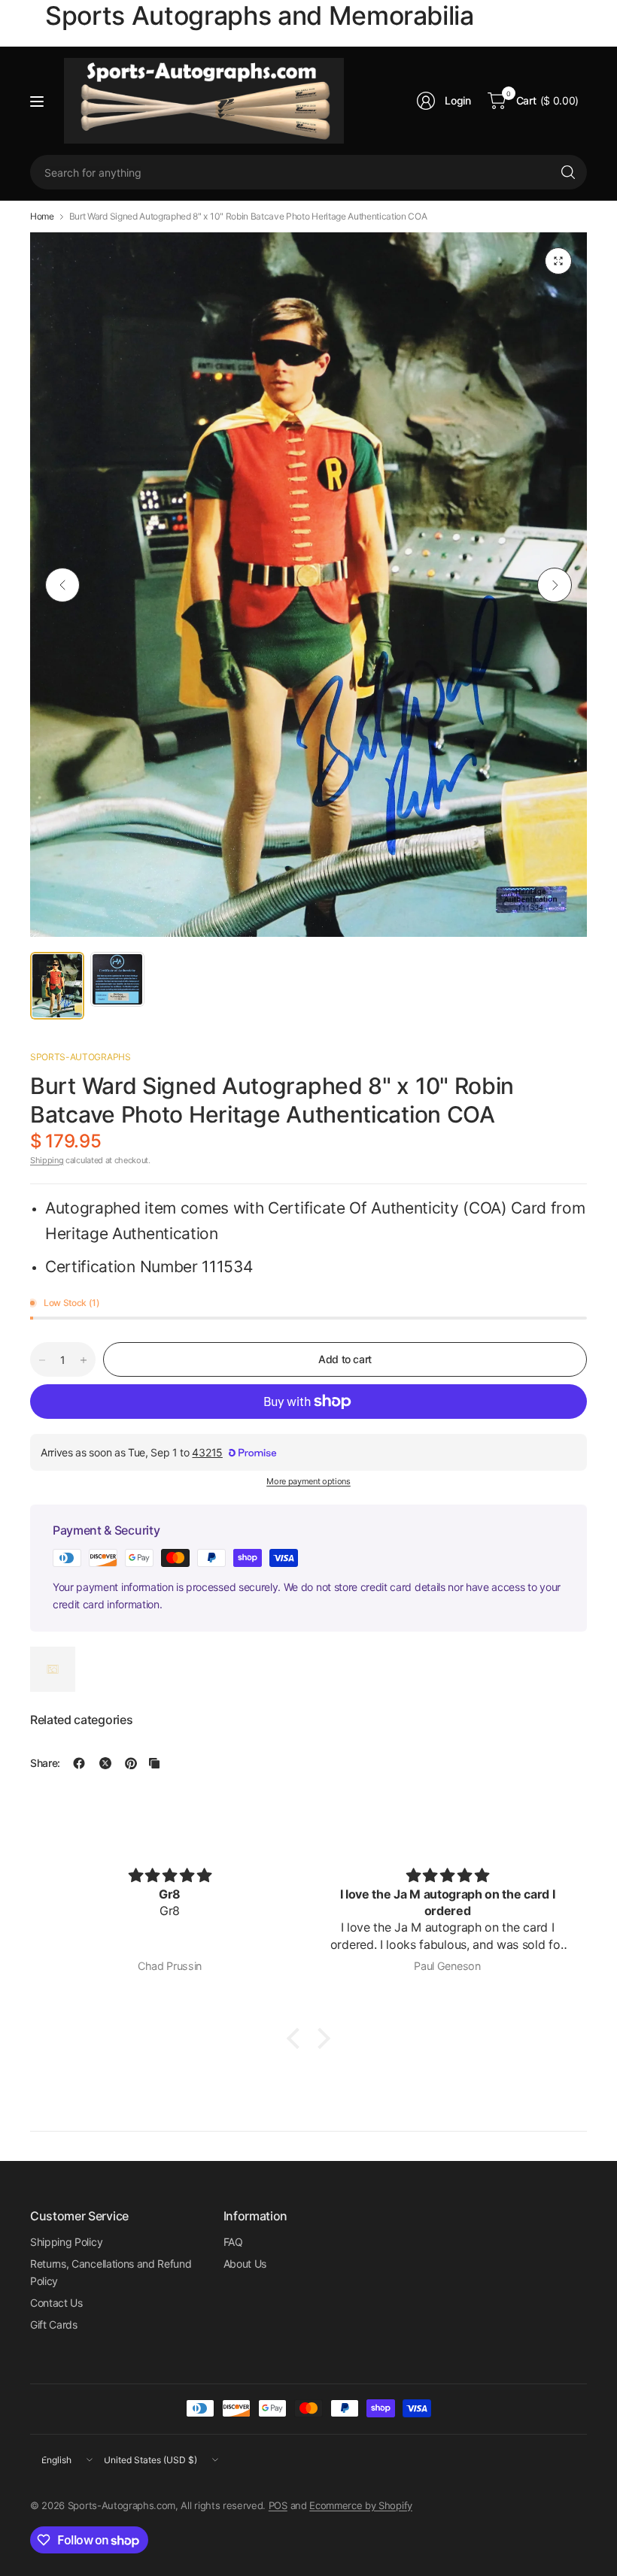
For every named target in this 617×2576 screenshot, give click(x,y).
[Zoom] (558, 261)
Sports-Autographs (81, 1057)
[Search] (568, 172)
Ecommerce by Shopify (361, 2505)
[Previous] (62, 585)
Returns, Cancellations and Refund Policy (111, 2272)
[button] (297, 2038)
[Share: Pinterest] (131, 1763)
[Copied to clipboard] (154, 1763)
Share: (45, 1763)
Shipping (47, 1160)
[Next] (555, 585)
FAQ (233, 2242)
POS (278, 2505)
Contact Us (56, 2303)
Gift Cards (54, 2324)
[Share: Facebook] (79, 1763)
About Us (245, 2264)
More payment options (308, 1481)
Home (42, 217)
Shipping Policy (66, 2242)
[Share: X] (105, 1763)
